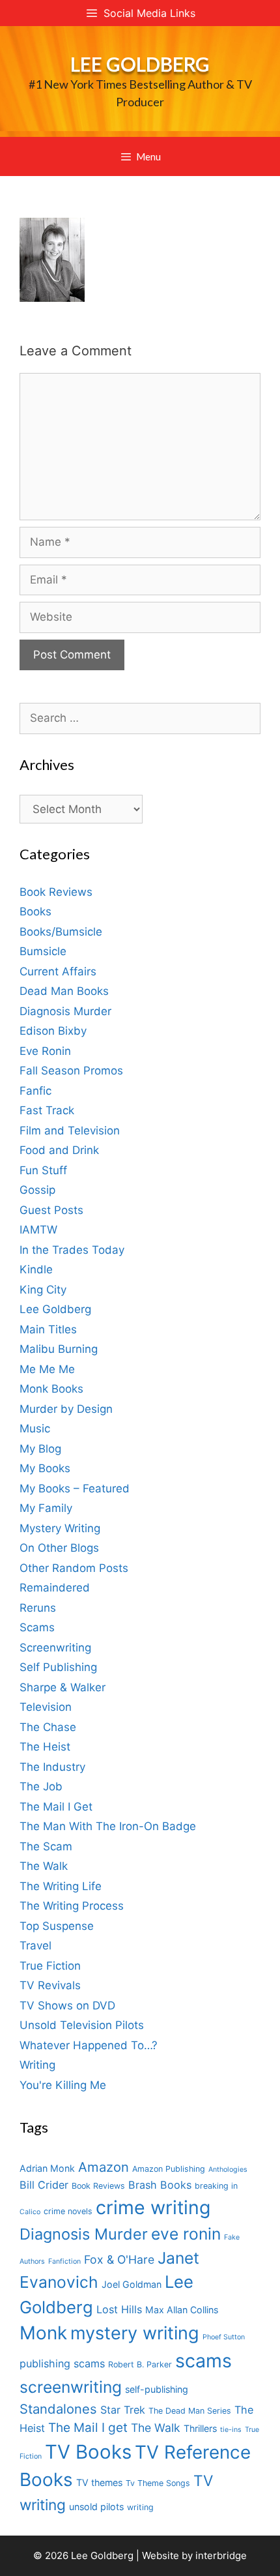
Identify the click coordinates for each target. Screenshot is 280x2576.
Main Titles (48, 1329)
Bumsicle (43, 951)
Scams (37, 1627)
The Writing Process (72, 1906)
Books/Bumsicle (61, 932)
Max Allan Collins (182, 2310)
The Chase (48, 1727)
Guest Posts (51, 1210)
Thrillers (200, 2428)
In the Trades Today (72, 1250)
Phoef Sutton (224, 2337)
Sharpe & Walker (63, 1687)
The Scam (46, 1846)
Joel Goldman (132, 2284)
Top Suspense (57, 1926)
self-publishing (157, 2389)
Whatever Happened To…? (89, 2045)
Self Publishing (58, 1667)
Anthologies (228, 2169)
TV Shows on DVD (67, 2006)
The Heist (45, 1747)
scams (203, 2361)
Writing (37, 2065)
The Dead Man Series (190, 2411)
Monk (43, 2333)
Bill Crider (44, 2185)
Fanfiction (64, 2261)
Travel (35, 1946)
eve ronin (186, 2234)
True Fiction (50, 1966)
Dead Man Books (64, 991)
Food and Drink (59, 1150)
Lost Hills (119, 2309)
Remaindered (55, 1588)
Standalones (58, 2409)
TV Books (88, 2452)
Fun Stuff (43, 1170)
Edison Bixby (53, 1031)
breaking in (216, 2186)
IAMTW (38, 1230)
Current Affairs (58, 971)
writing (140, 2507)
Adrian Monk (47, 2168)
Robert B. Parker (140, 2364)
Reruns (38, 1608)
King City (43, 1290)
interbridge (221, 2555)
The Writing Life (61, 1886)
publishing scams (62, 2363)
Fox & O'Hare (119, 2259)
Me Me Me (47, 1369)
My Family (46, 1508)
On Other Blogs (59, 1548)
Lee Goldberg (140, 64)
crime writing (153, 2207)
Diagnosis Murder (65, 1011)
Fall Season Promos (71, 1071)
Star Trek (123, 2410)
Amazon (104, 2167)
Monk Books (51, 1389)
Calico (30, 2212)
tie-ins (231, 2430)
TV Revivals (50, 1985)
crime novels (68, 2211)
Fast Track (47, 1110)
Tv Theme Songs (158, 2483)
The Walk (44, 1866)
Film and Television (70, 1131)
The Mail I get (88, 2428)
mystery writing (135, 2333)
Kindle (36, 1269)
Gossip (37, 1190)
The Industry (52, 1767)
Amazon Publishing (169, 2169)
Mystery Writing (60, 1528)
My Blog (40, 1449)
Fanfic (35, 1091)
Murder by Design (66, 1409)
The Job (41, 1786)
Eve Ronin (45, 1051)
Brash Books (160, 2185)
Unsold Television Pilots (82, 2025)
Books (35, 911)
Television (46, 1707)
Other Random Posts (74, 1568)
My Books (45, 1468)
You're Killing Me (63, 2085)
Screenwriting (55, 1648)
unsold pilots (96, 2507)
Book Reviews (56, 892)
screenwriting (71, 2387)
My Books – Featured (75, 1488)
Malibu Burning (59, 1349)
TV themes (99, 2482)
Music (35, 1429)
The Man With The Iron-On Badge (108, 1826)
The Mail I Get (56, 1807)
